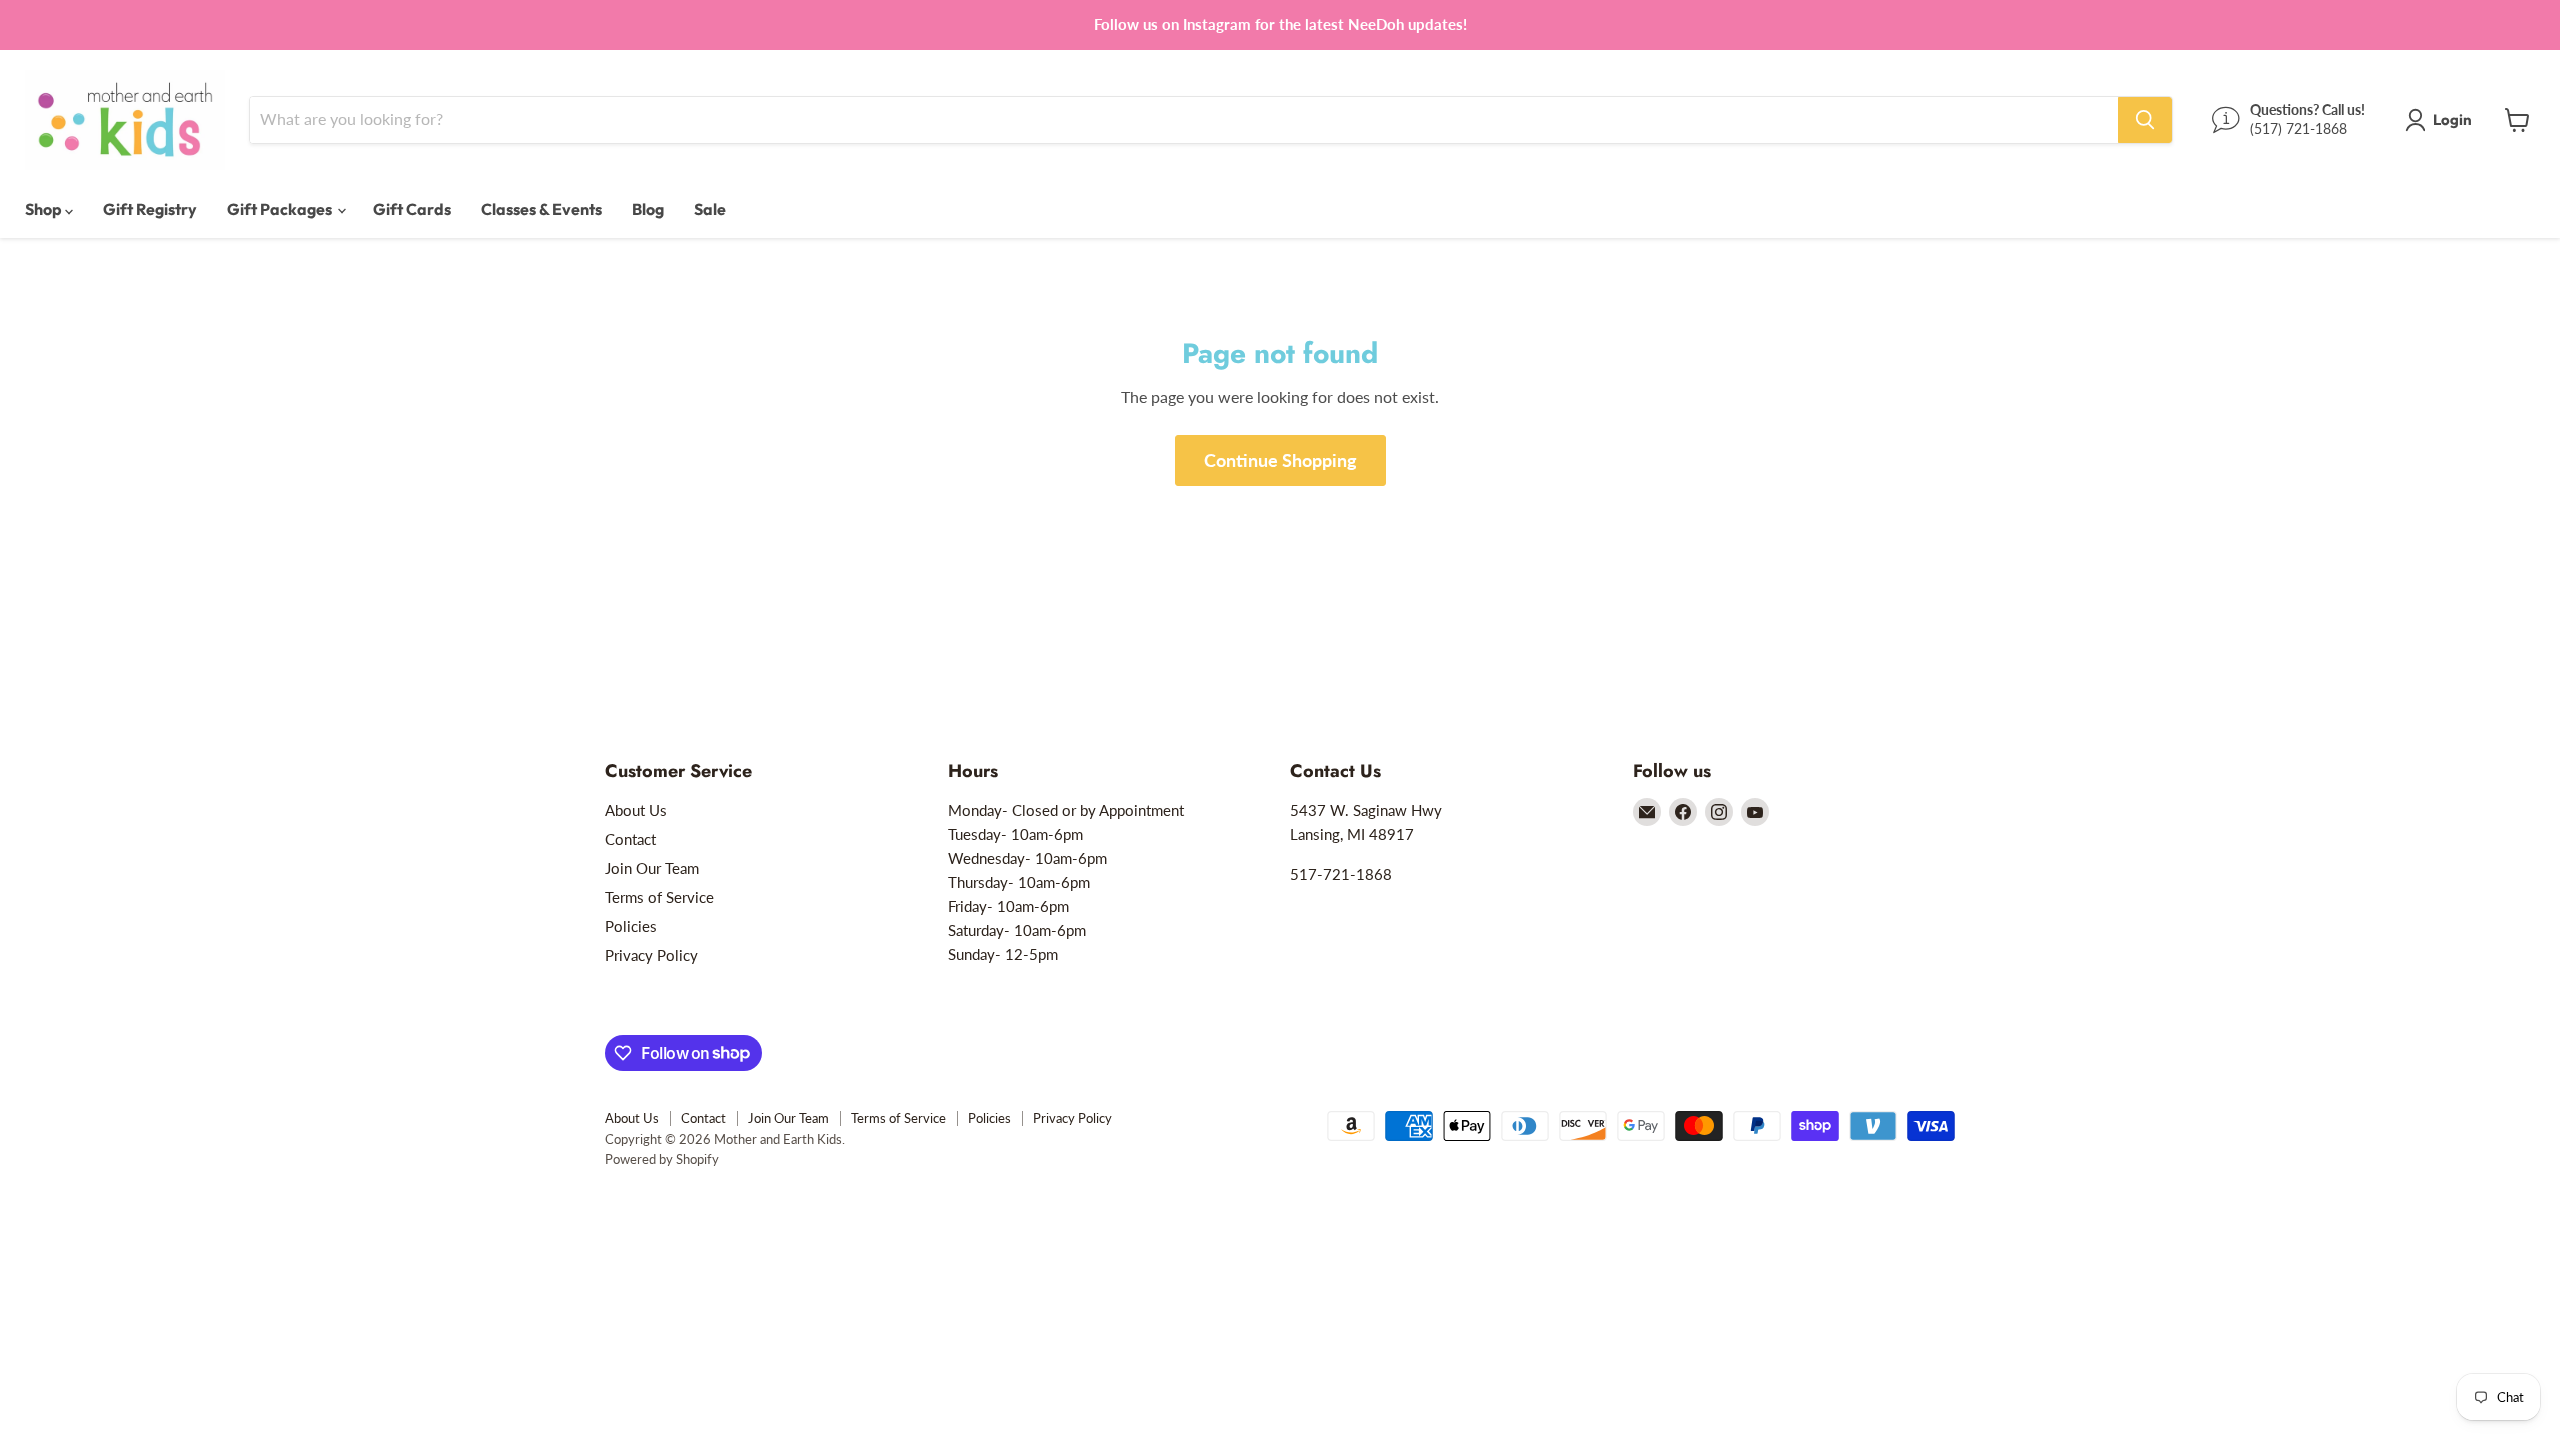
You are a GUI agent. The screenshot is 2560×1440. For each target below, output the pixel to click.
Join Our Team (652, 868)
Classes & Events (541, 209)
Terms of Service (659, 897)
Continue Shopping (1280, 460)
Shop (45, 209)
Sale (710, 209)
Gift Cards (412, 209)
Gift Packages (281, 209)
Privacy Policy (651, 955)
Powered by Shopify (662, 1159)
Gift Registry (150, 209)
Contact (630, 839)
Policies (631, 926)
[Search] (2145, 120)
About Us (636, 810)
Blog (648, 209)
